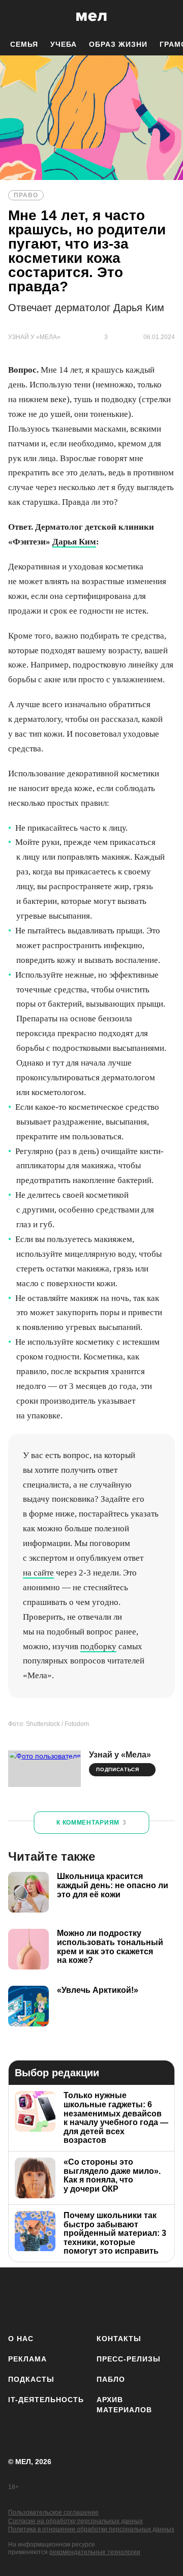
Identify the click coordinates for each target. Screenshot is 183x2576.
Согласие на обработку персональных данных (75, 2521)
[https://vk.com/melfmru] (79, 2299)
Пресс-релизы (129, 2359)
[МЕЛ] (91, 17)
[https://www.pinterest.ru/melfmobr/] (139, 2299)
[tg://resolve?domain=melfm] (19, 2299)
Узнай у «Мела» (120, 1755)
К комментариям (91, 1823)
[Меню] (168, 17)
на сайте (38, 1573)
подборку (98, 1646)
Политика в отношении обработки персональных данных (91, 2529)
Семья (24, 44)
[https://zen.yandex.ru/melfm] (49, 2299)
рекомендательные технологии (95, 2552)
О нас (21, 2339)
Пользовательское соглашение (53, 2512)
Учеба (64, 44)
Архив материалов (124, 2405)
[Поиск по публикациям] (15, 17)
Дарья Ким (74, 542)
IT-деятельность (46, 2400)
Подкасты (31, 2379)
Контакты (119, 2339)
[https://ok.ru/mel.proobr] (169, 2299)
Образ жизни (118, 44)
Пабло (111, 2379)
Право (26, 195)
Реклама (27, 2359)
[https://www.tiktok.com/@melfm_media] (109, 2299)
